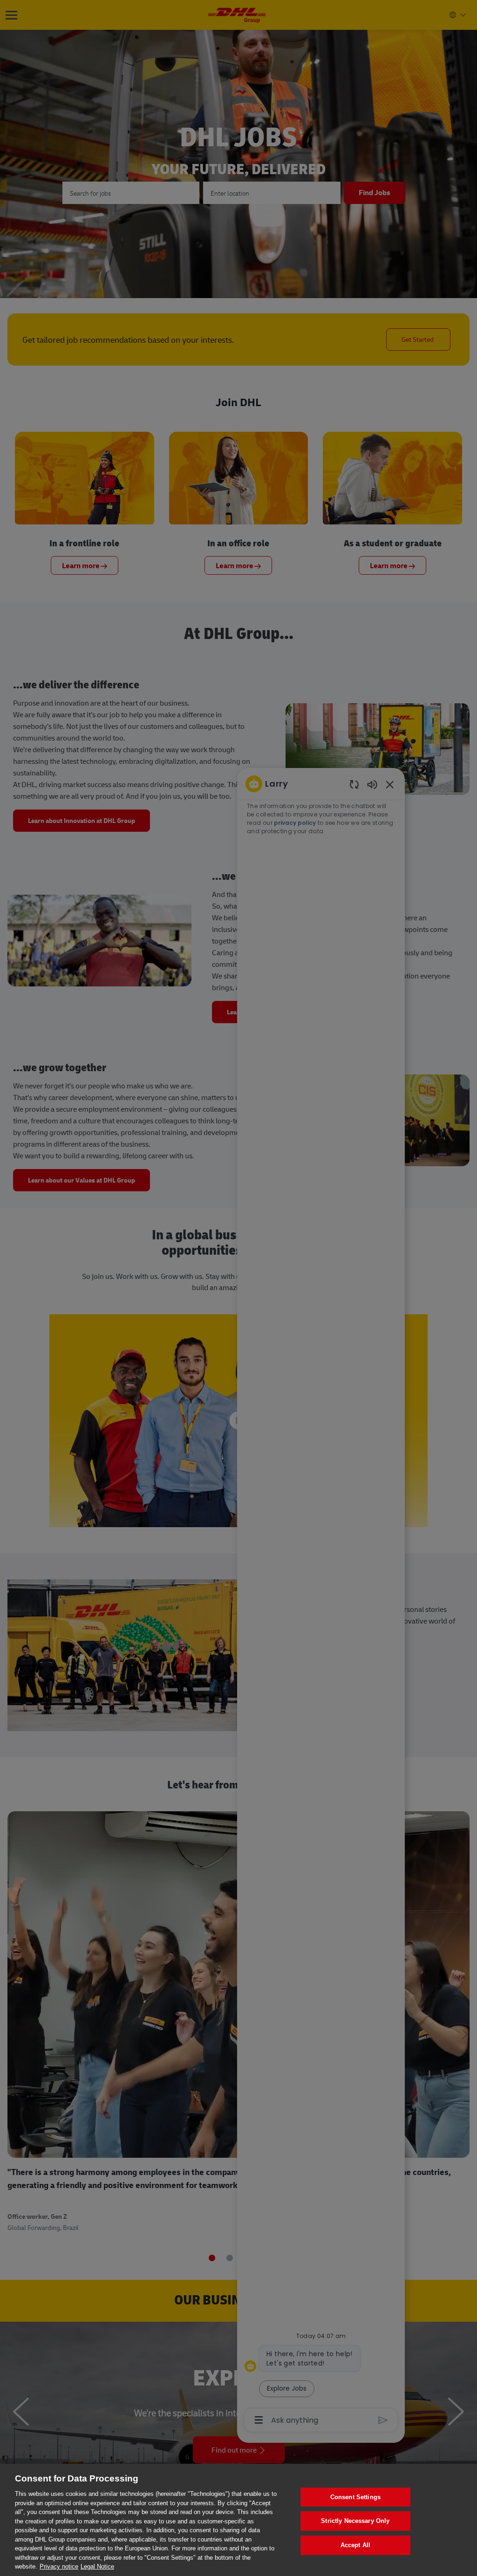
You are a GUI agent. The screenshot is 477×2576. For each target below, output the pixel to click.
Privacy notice (59, 2566)
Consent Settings (355, 2497)
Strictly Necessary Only (355, 2521)
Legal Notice (97, 2566)
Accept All (355, 2545)
